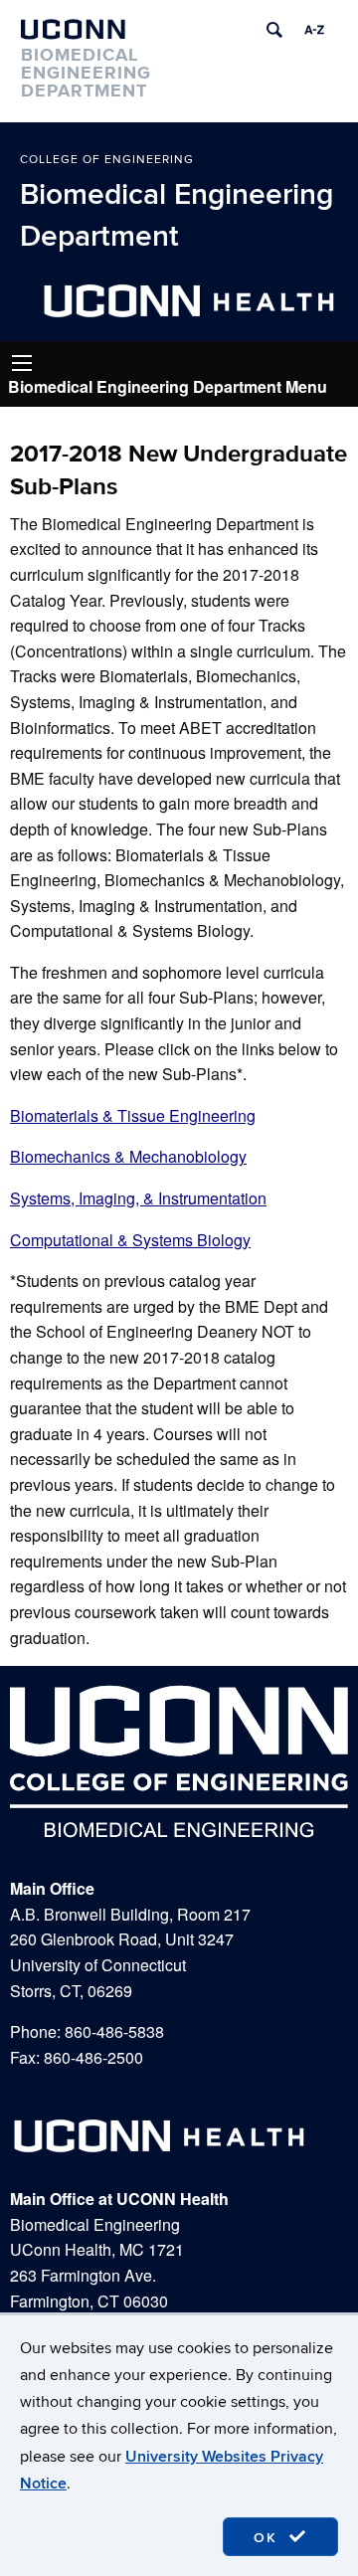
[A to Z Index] (314, 30)
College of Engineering (107, 160)
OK (268, 2538)
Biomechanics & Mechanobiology (128, 1156)
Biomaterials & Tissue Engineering (133, 1115)
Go (22, 363)
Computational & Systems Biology (130, 1240)
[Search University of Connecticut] (274, 30)
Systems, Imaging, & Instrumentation (138, 1198)
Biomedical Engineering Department (177, 216)
